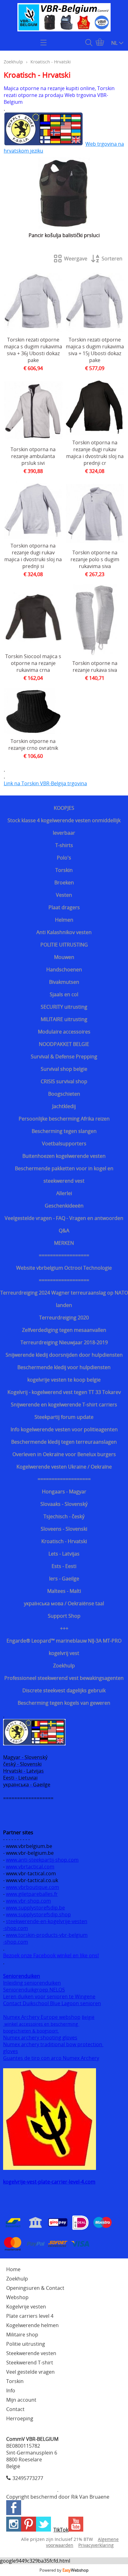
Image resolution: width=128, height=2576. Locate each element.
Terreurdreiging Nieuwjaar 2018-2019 (64, 1342)
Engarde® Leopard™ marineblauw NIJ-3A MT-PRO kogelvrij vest (64, 1647)
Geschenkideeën (64, 1206)
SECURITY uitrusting (64, 1007)
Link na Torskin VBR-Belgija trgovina (45, 783)
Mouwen (64, 957)
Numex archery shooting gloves (40, 2037)
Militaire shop (22, 2335)
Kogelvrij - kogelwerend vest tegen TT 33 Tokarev (64, 1392)
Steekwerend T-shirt (30, 2363)
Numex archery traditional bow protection (53, 2044)
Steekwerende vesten (31, 2353)
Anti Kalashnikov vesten (64, 932)
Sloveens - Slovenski (64, 1529)
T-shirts (64, 845)
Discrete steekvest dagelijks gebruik (64, 1690)
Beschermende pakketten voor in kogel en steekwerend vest (64, 1175)
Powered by (64, 2570)
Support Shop (64, 1616)
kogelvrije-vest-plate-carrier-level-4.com (49, 2182)
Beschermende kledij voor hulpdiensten (64, 1367)
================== (64, 1255)
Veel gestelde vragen (30, 2372)
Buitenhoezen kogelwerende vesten (64, 1156)
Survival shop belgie (64, 1069)
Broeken (64, 882)
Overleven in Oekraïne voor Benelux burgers (64, 1454)
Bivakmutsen (64, 982)
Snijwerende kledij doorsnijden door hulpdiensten (64, 1355)
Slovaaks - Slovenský (64, 1504)
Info (11, 2390)
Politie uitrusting (26, 2344)
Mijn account (21, 2400)
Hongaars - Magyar (64, 1492)
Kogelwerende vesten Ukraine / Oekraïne (64, 1467)
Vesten (64, 895)
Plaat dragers (64, 907)
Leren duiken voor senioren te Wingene (49, 1996)
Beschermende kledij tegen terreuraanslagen (64, 1442)
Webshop (17, 2297)
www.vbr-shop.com (28, 1901)
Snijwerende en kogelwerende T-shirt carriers (64, 1405)
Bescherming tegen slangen (64, 1131)
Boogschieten (64, 1094)
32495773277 (28, 2478)
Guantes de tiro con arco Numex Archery (51, 2058)
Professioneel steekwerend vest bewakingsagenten (64, 1678)
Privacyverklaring (96, 2545)
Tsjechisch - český (64, 1516)
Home (13, 2269)
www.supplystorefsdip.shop (38, 1914)
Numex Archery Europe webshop (42, 2017)
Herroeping (20, 2418)
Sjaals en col (64, 994)
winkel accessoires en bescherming (41, 2024)
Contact (15, 2409)
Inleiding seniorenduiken (32, 1983)
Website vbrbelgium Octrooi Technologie (64, 1268)
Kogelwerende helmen (32, 2325)
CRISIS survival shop (64, 1081)
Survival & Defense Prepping (64, 1057)
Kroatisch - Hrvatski (64, 1541)
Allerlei (64, 1193)
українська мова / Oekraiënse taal (64, 1603)
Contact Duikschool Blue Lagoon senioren (52, 2003)
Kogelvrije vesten (26, 2307)
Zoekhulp (64, 1666)
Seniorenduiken (22, 1976)
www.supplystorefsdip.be (35, 1908)
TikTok (61, 2530)
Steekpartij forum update (64, 1417)
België (88, 2017)
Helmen (64, 920)
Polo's (64, 858)
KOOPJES (64, 808)
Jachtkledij (64, 1106)
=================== (64, 1479)
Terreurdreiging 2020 (64, 1318)
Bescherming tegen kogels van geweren (64, 1703)
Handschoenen (64, 969)
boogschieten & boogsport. (31, 2031)
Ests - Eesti (64, 1566)
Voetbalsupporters (64, 1144)
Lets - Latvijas (64, 1554)
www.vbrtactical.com (30, 1867)
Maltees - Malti (64, 1591)
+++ (64, 1628)
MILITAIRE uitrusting (64, 1019)
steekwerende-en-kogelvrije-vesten (47, 1921)
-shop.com (16, 1928)
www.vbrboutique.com (32, 1887)
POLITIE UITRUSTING (64, 945)
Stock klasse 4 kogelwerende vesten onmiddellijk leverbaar (64, 827)
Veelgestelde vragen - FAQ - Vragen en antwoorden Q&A (64, 1224)
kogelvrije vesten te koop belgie (64, 1380)
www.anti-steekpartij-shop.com (42, 1860)
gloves (11, 2051)
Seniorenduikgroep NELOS (34, 1990)
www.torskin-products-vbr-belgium (47, 1935)
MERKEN (64, 1243)
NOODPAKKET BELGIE (64, 1044)
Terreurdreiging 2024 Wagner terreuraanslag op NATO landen (64, 1299)
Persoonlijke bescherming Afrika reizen (64, 1119)
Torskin (64, 870)
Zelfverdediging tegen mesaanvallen (64, 1330)
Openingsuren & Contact (35, 2288)
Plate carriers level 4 (30, 2316)
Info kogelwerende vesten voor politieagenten (64, 1429)
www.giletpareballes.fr (32, 1894)
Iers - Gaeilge (64, 1579)
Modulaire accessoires (64, 1032)
